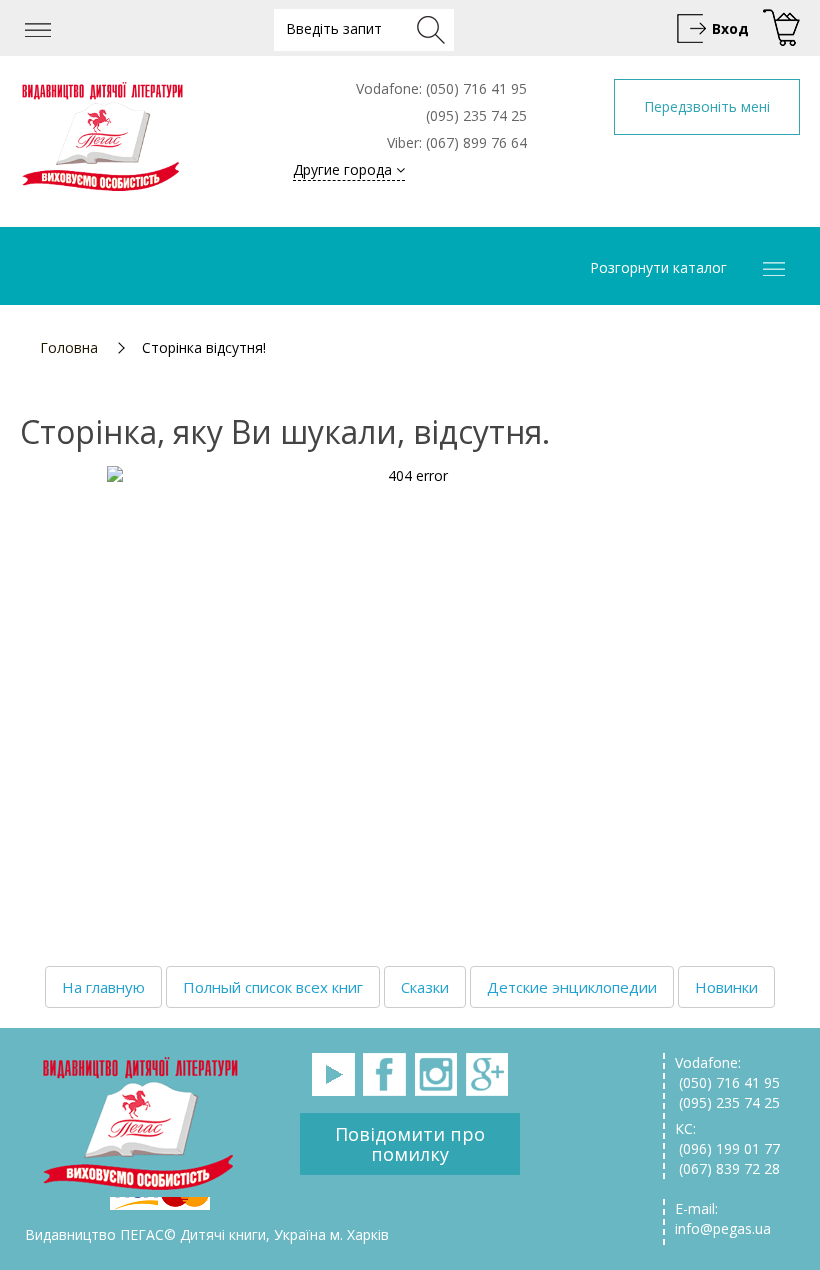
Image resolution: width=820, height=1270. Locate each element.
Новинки (726, 987)
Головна (69, 347)
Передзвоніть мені (707, 106)
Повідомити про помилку (410, 1144)
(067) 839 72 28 (727, 1168)
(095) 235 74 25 (727, 1102)
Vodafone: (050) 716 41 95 (727, 1072)
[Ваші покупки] (779, 28)
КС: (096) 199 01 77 (727, 1138)
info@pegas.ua (723, 1228)
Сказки (425, 987)
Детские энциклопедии (572, 987)
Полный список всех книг (273, 987)
